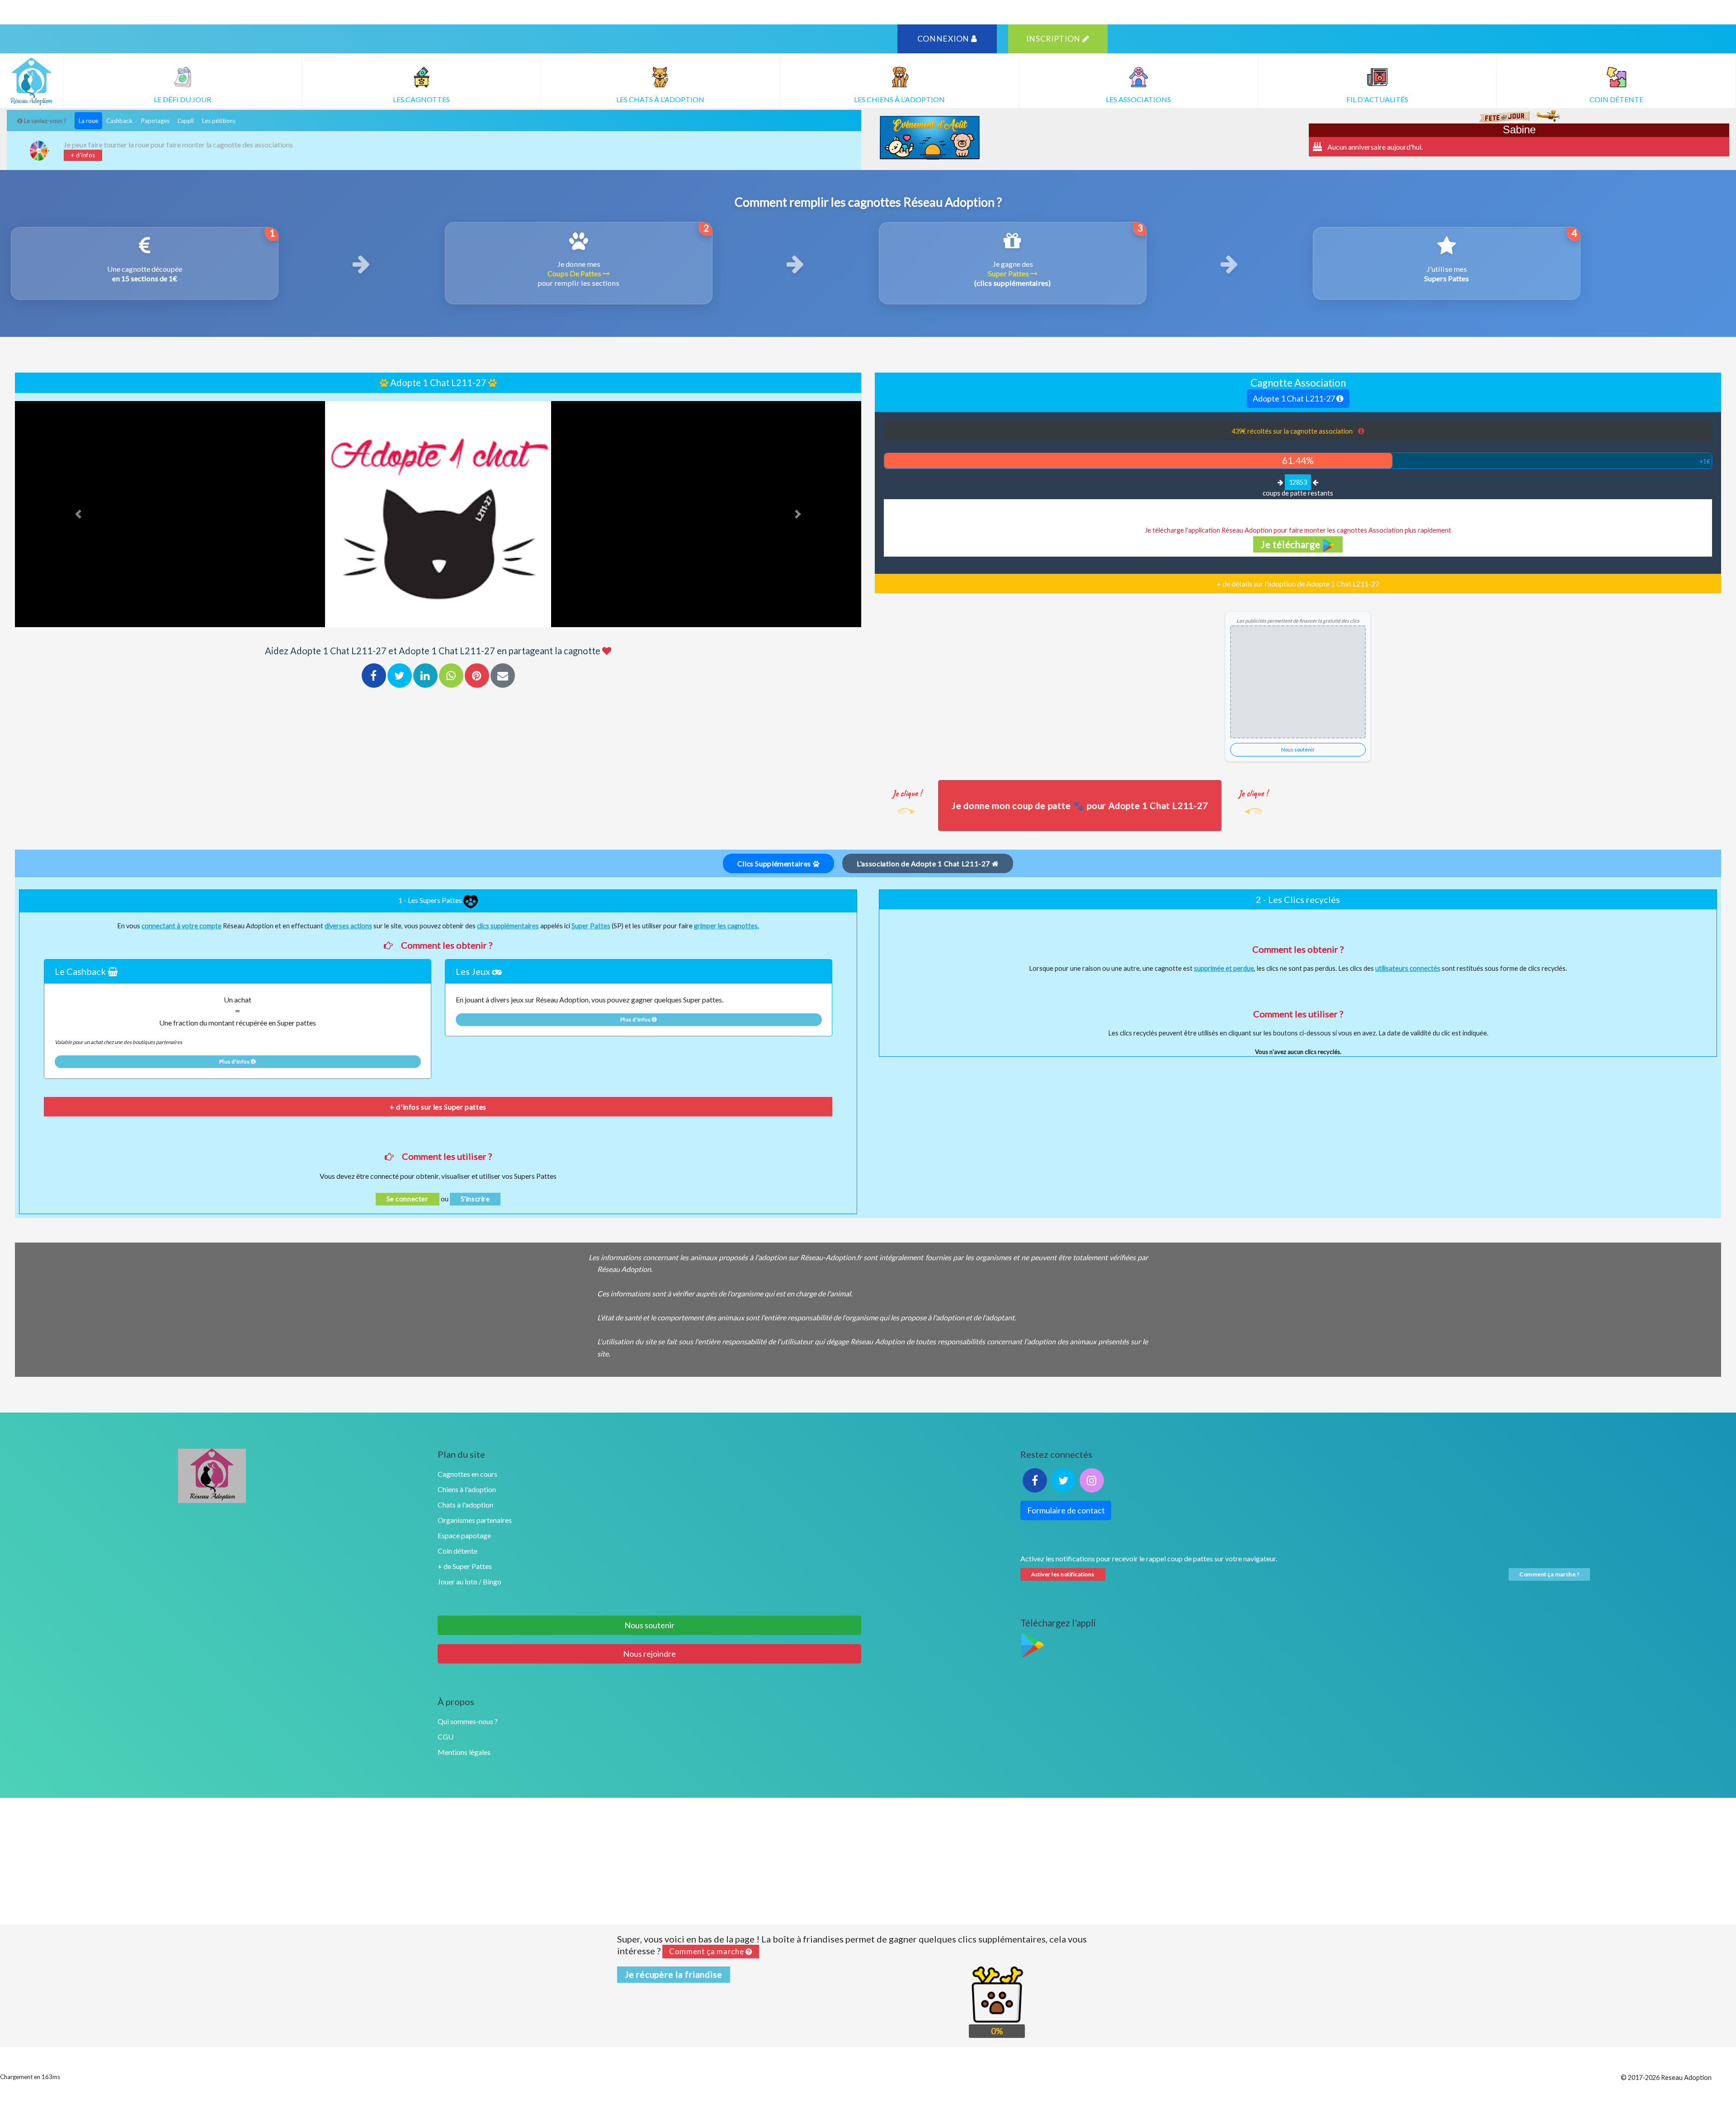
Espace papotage (464, 1535)
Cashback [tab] (119, 121)
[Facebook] (374, 676)
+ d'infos (83, 155)
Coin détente (458, 1551)
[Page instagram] (1092, 1480)
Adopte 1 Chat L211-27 (1295, 398)
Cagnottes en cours (467, 1474)
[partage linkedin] (425, 676)
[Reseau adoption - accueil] (212, 1476)
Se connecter (408, 1199)
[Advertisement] (868, 1861)
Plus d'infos (235, 1061)
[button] (78, 514)
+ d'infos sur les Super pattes (438, 1107)
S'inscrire (475, 1199)
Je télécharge (1292, 544)
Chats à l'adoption (465, 1505)
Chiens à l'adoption (467, 1489)
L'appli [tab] (186, 121)
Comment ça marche (707, 1952)
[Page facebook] (1035, 1480)
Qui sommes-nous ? (468, 1721)
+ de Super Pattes (465, 1566)
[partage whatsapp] (451, 676)
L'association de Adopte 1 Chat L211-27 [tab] (924, 863)
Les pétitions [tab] (219, 121)
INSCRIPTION (1054, 39)
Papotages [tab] (155, 121)
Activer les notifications (1063, 1574)
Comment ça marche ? (1549, 1574)
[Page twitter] (1063, 1480)
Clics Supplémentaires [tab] (775, 863)
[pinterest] (477, 676)
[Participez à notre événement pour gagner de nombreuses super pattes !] (929, 137)
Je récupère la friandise (674, 1974)
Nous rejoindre (649, 1654)
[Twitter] (400, 676)
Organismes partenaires (475, 1520)
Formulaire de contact (1066, 1510)
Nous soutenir (1298, 749)
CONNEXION (944, 39)
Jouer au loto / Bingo (469, 1581)
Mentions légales (464, 1752)
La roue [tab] (88, 121)
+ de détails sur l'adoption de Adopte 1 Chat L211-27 (1298, 584)
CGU (446, 1737)
